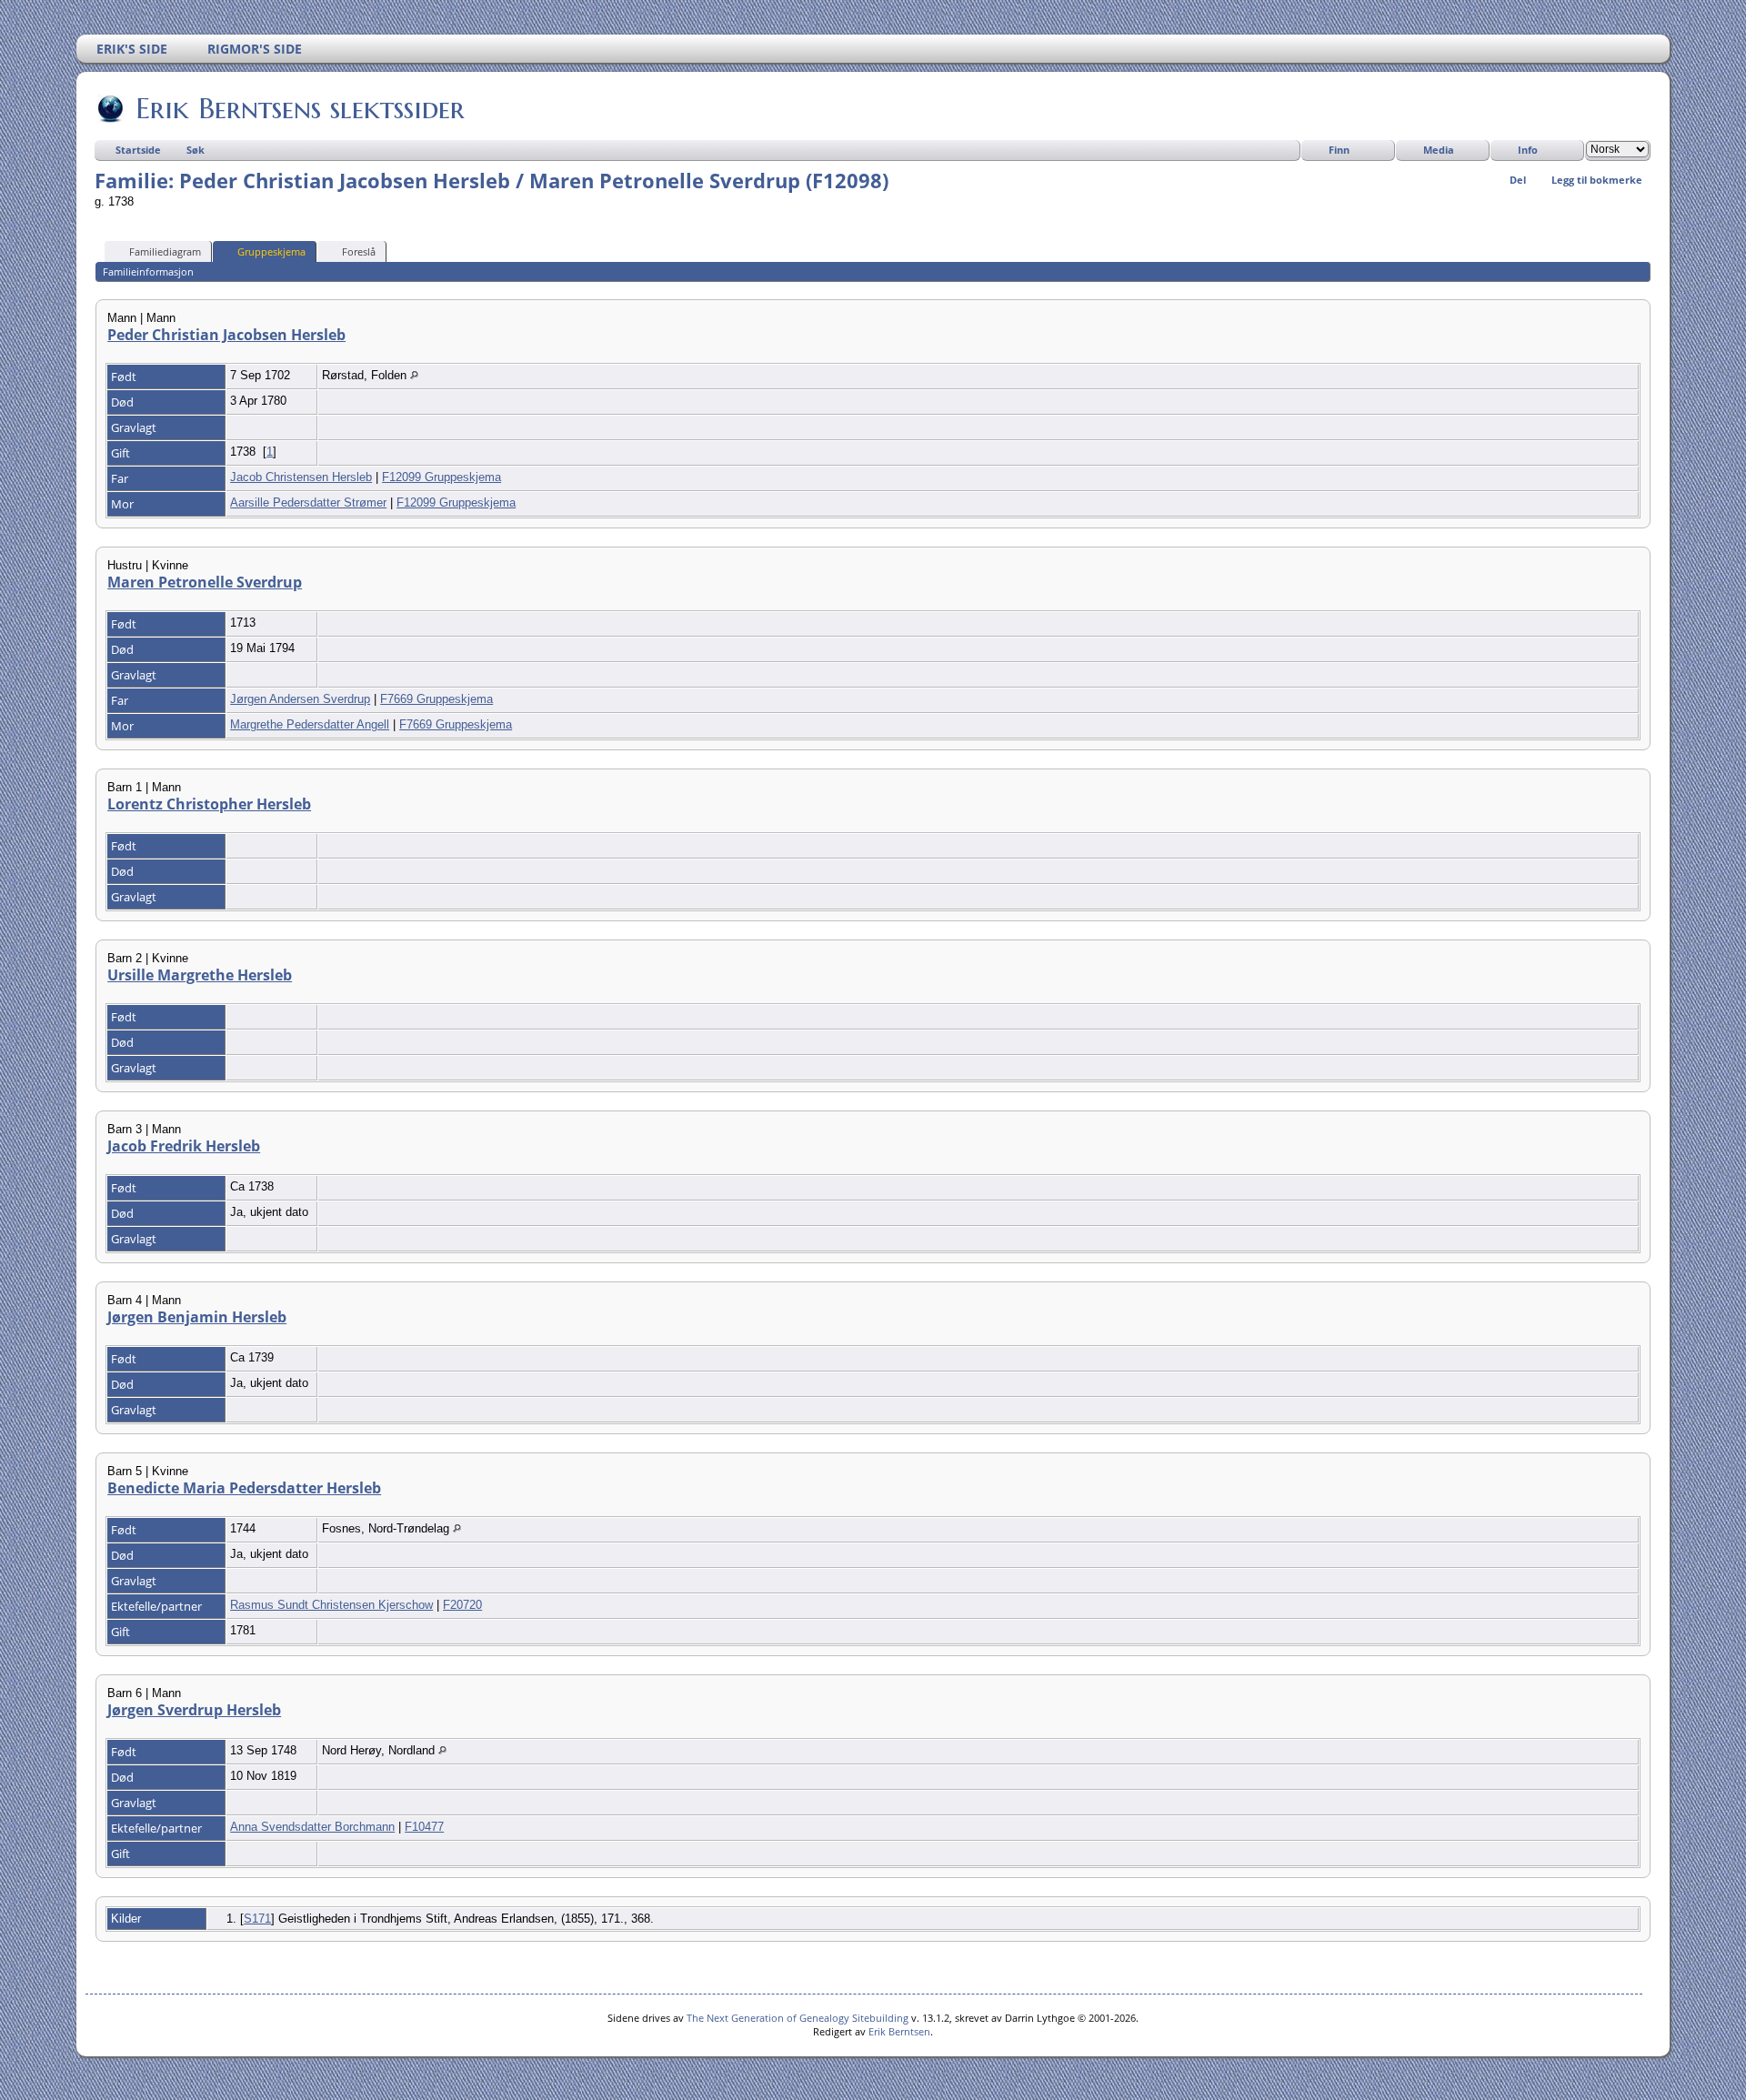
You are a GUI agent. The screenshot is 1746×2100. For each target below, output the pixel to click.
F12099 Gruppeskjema (442, 477)
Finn (1339, 150)
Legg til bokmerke (1597, 180)
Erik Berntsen (899, 2031)
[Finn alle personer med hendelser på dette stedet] (414, 375)
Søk (196, 150)
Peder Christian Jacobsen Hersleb (226, 335)
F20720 (462, 1605)
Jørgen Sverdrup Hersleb (194, 1710)
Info (1528, 150)
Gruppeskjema (271, 251)
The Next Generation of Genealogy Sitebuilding (798, 2018)
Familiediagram (165, 251)
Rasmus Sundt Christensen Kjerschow (331, 1605)
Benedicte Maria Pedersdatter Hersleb (244, 1488)
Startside (138, 150)
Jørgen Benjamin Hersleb (197, 1317)
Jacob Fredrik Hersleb (184, 1146)
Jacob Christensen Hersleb (301, 477)
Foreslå (359, 251)
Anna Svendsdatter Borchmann (312, 1827)
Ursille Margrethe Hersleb (200, 975)
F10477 (424, 1827)
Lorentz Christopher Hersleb (209, 804)
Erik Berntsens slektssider (300, 108)
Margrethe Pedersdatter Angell (310, 724)
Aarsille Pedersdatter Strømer (308, 502)
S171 (257, 1919)
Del (1518, 180)
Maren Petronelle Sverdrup (205, 582)
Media (1439, 150)
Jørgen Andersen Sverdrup (300, 699)
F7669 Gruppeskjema (436, 699)
